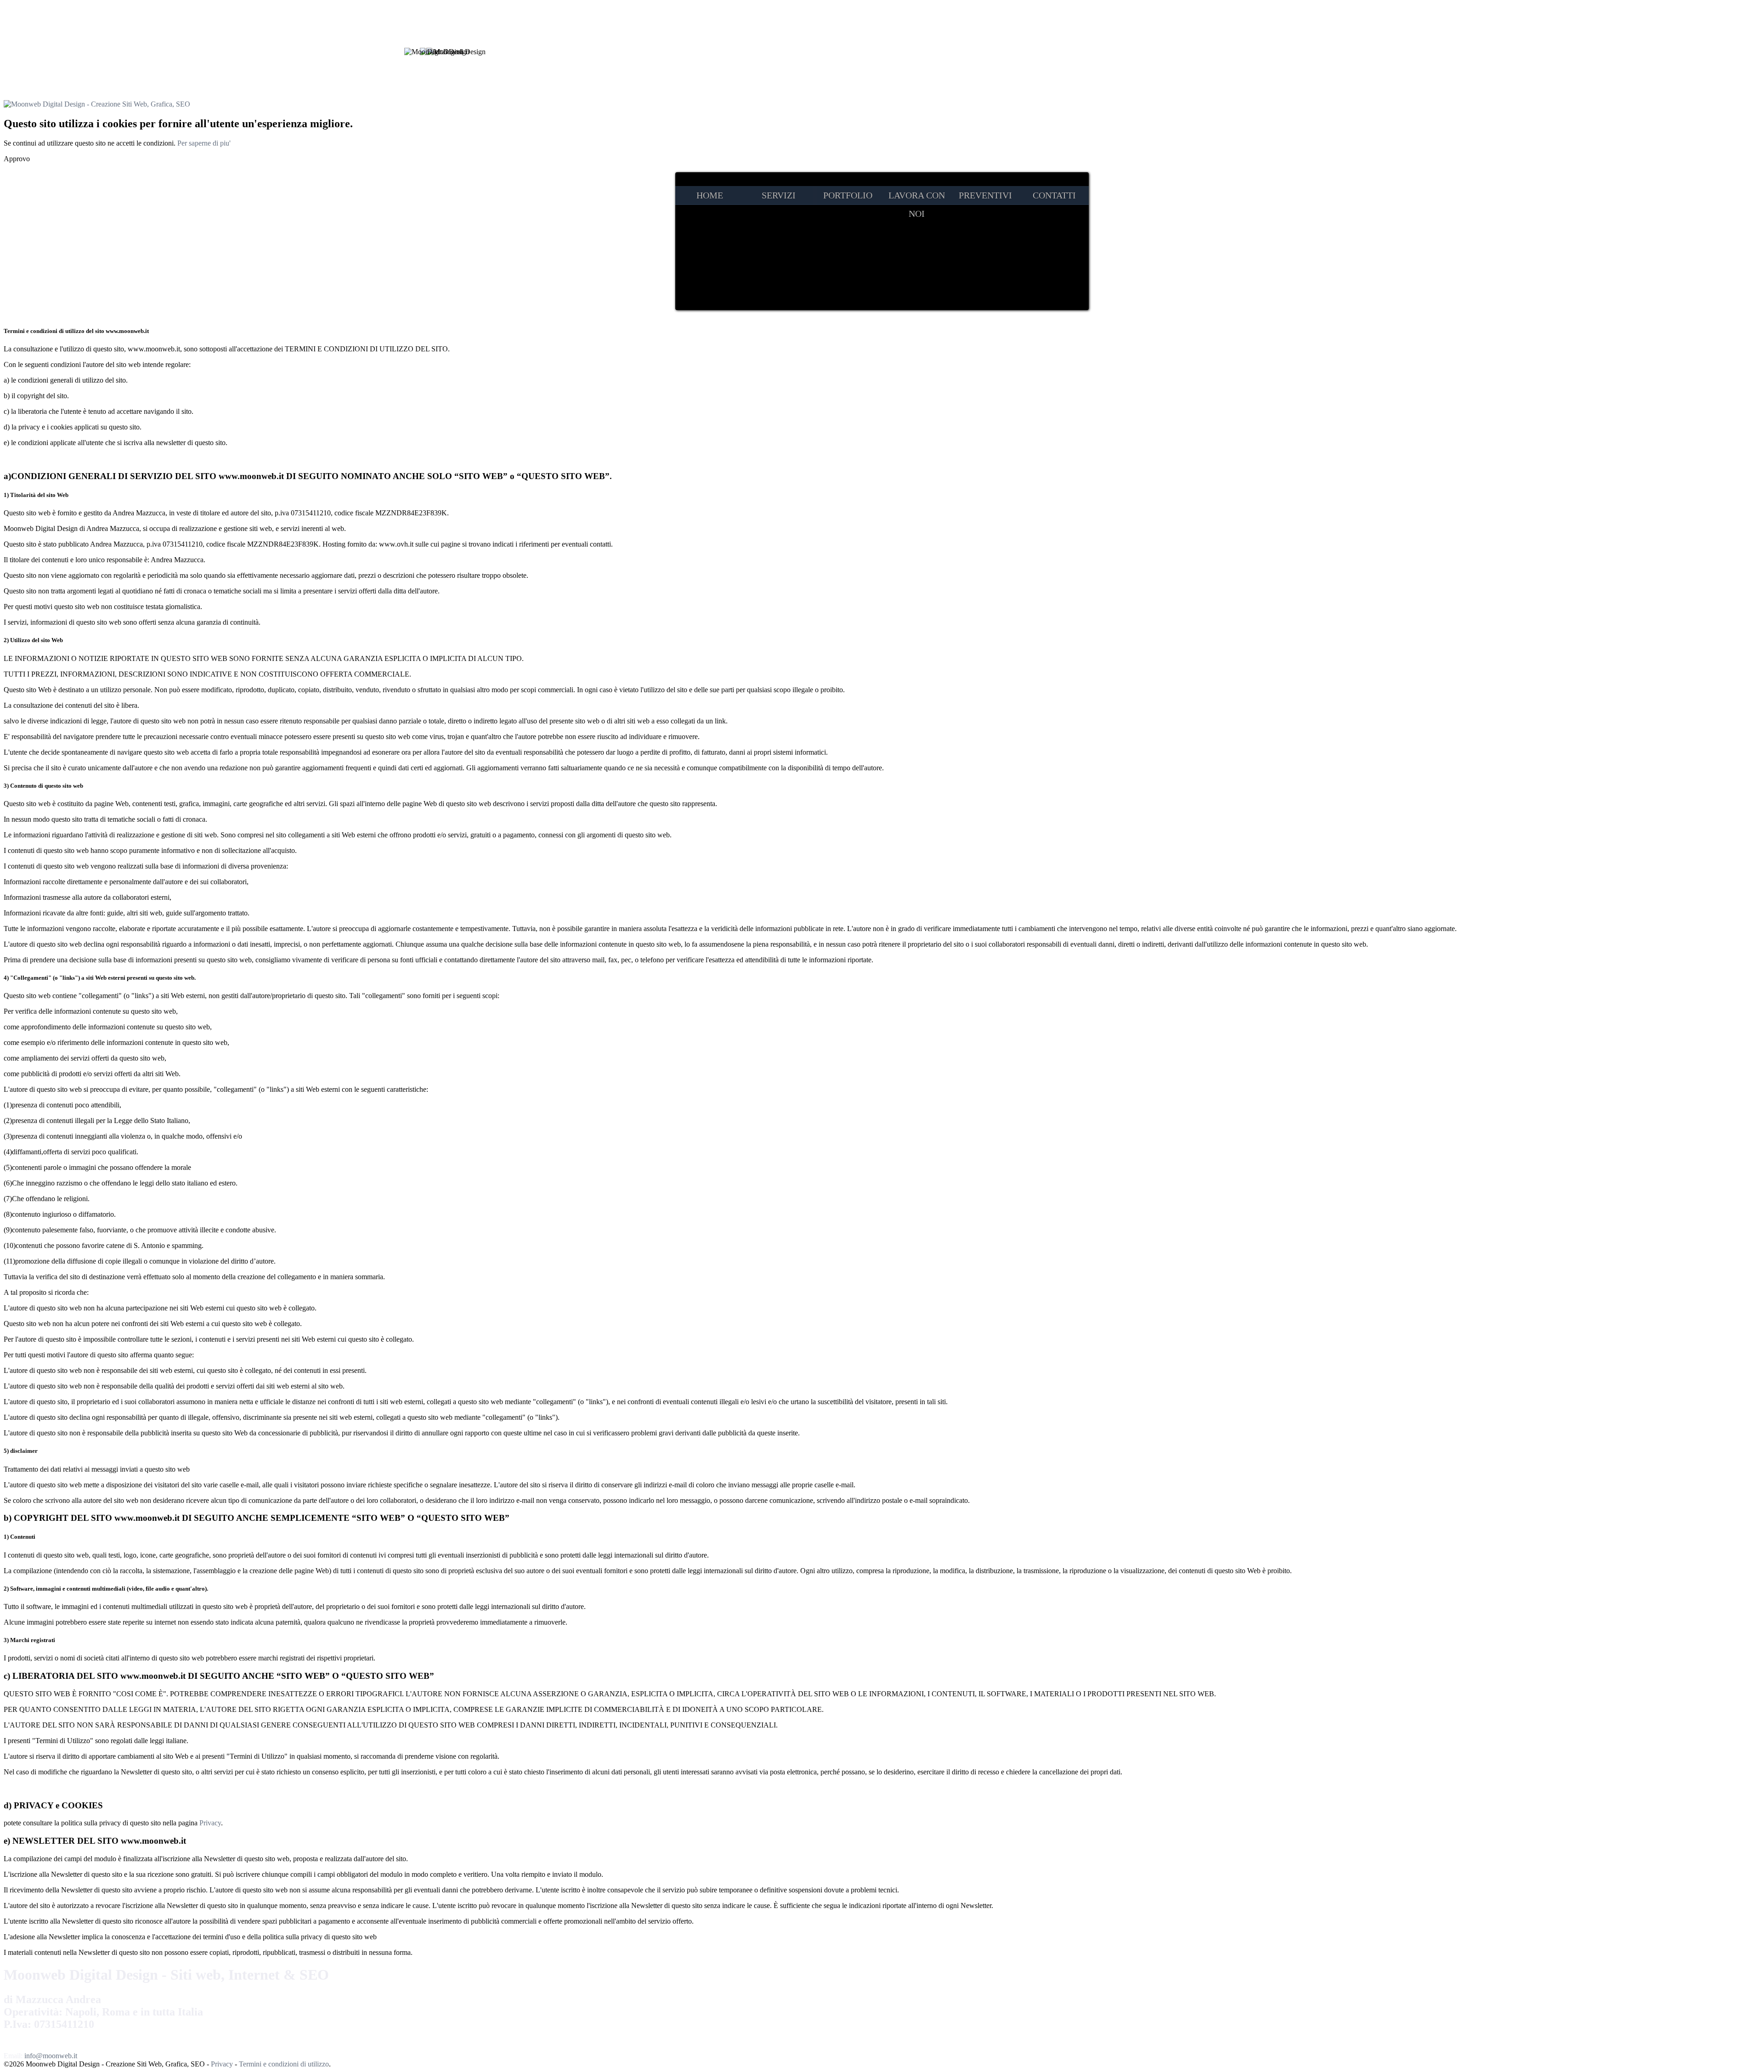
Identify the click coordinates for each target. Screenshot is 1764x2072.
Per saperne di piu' (204, 143)
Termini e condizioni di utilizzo (284, 2064)
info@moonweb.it (51, 2056)
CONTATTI (1054, 195)
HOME (710, 195)
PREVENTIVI (985, 195)
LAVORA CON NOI (917, 197)
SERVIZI (779, 195)
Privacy (210, 1823)
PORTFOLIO (848, 195)
